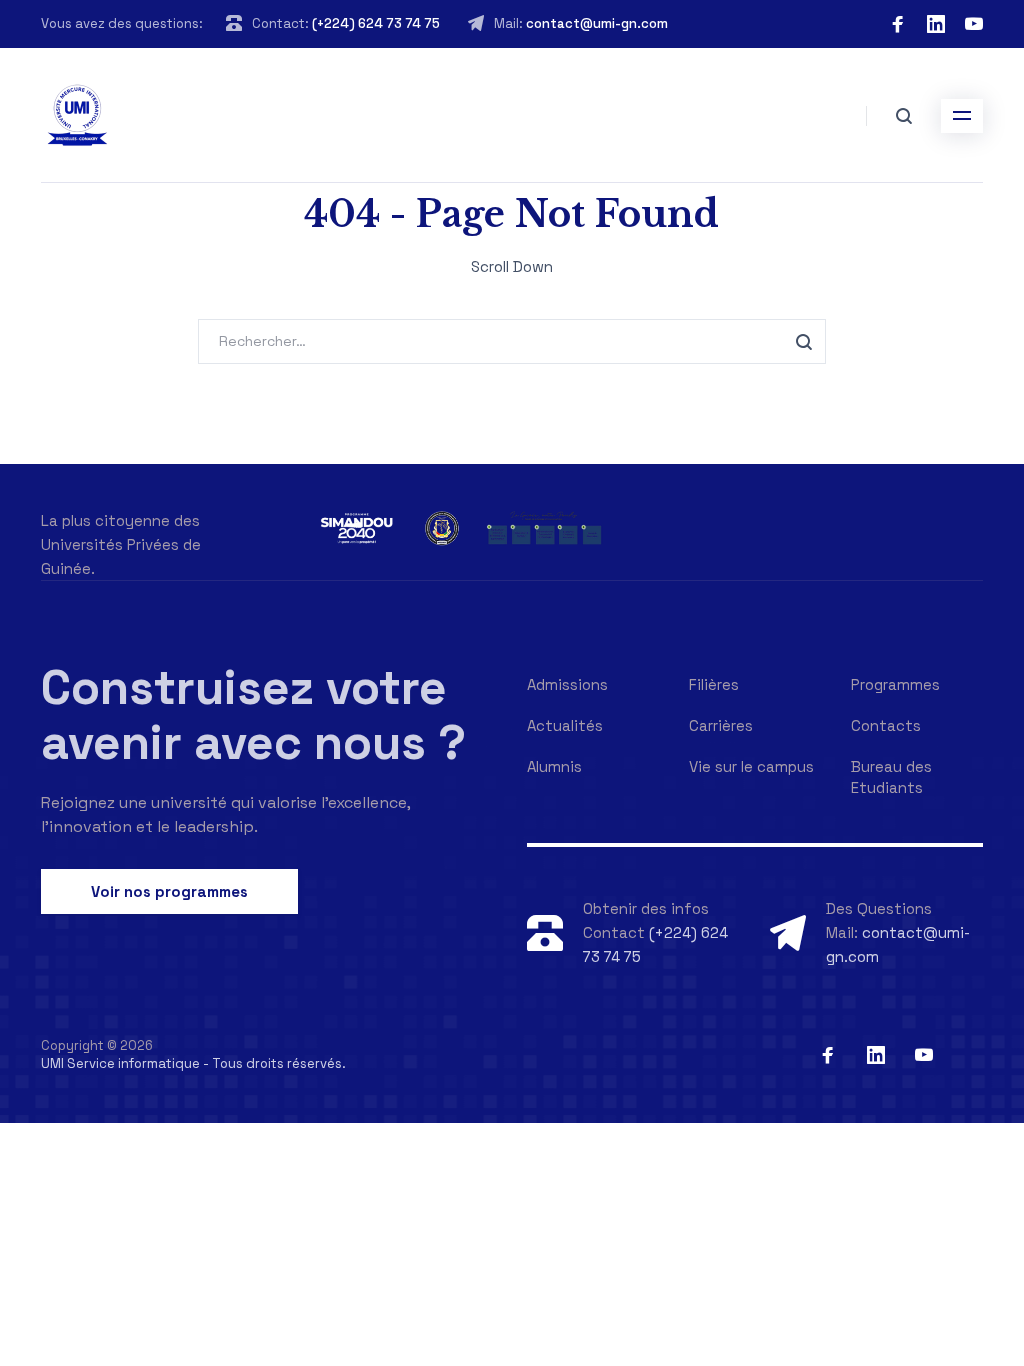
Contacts (886, 725)
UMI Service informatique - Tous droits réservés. (193, 1063)
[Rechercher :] (512, 340)
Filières (714, 684)
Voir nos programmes (169, 891)
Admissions (567, 684)
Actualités (565, 725)
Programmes (895, 684)
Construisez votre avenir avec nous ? (253, 715)
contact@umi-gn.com (597, 23)
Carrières (721, 725)
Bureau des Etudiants (891, 777)
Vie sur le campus (751, 766)
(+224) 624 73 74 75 (376, 23)
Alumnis (554, 766)
